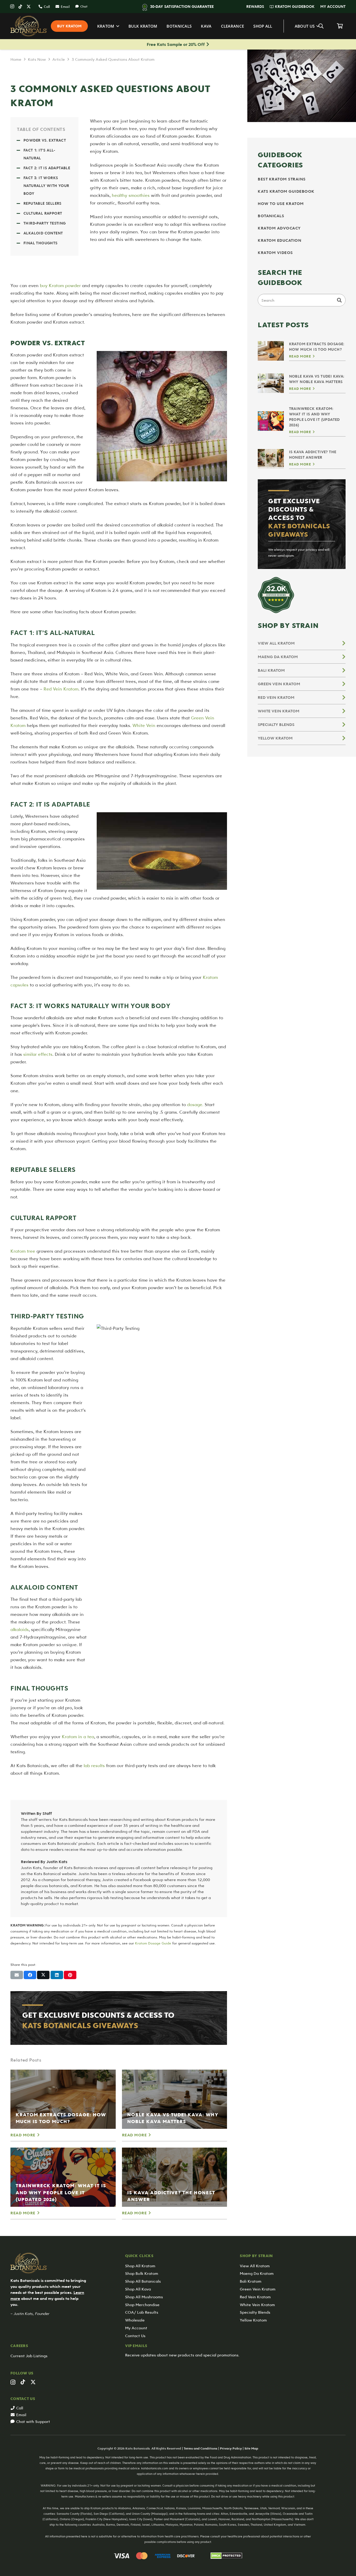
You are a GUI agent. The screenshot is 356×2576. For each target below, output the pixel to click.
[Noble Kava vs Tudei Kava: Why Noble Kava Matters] (175, 2099)
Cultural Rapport (43, 213)
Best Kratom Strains (282, 179)
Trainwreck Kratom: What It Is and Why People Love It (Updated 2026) (61, 2192)
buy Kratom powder (60, 285)
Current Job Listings (29, 2356)
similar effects (38, 1054)
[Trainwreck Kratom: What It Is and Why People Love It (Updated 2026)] (63, 2177)
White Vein (144, 725)
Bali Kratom (271, 670)
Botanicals (271, 216)
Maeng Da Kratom (278, 657)
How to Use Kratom (281, 203)
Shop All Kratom (140, 2266)
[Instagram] (12, 7)
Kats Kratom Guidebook (286, 191)
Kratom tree (23, 1251)
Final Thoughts (41, 243)
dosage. (195, 1104)
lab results (94, 1765)
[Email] (13, 2415)
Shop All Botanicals (143, 2281)
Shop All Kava (138, 2289)
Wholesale (135, 2320)
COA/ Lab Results (142, 2312)
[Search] (339, 300)
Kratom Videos (275, 252)
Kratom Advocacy (279, 228)
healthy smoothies (131, 195)
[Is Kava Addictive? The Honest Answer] (175, 2177)
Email (21, 2415)
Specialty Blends (276, 724)
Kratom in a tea (78, 1736)
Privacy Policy (231, 2448)
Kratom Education (280, 240)
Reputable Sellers (42, 203)
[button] (266, 7)
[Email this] (17, 1975)
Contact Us (135, 2336)
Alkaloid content (43, 233)
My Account (136, 2328)
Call (20, 2408)
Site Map (251, 2448)
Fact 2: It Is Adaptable (47, 168)
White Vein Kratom (279, 711)
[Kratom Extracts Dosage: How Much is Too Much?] (63, 2099)
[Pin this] (70, 1975)
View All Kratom (276, 643)
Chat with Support (33, 2421)
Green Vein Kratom (279, 684)
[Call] (13, 2408)
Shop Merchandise (142, 2305)
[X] (29, 7)
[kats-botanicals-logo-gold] (29, 26)
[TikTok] (20, 7)
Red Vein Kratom (61, 689)
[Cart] (340, 26)
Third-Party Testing (45, 223)
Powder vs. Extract (45, 140)
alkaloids (20, 1629)
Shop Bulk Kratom (142, 2273)
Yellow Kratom (275, 738)
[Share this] (30, 1975)
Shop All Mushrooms (144, 2297)
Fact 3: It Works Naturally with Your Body (46, 186)
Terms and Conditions (201, 2448)
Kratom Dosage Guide (153, 1943)
